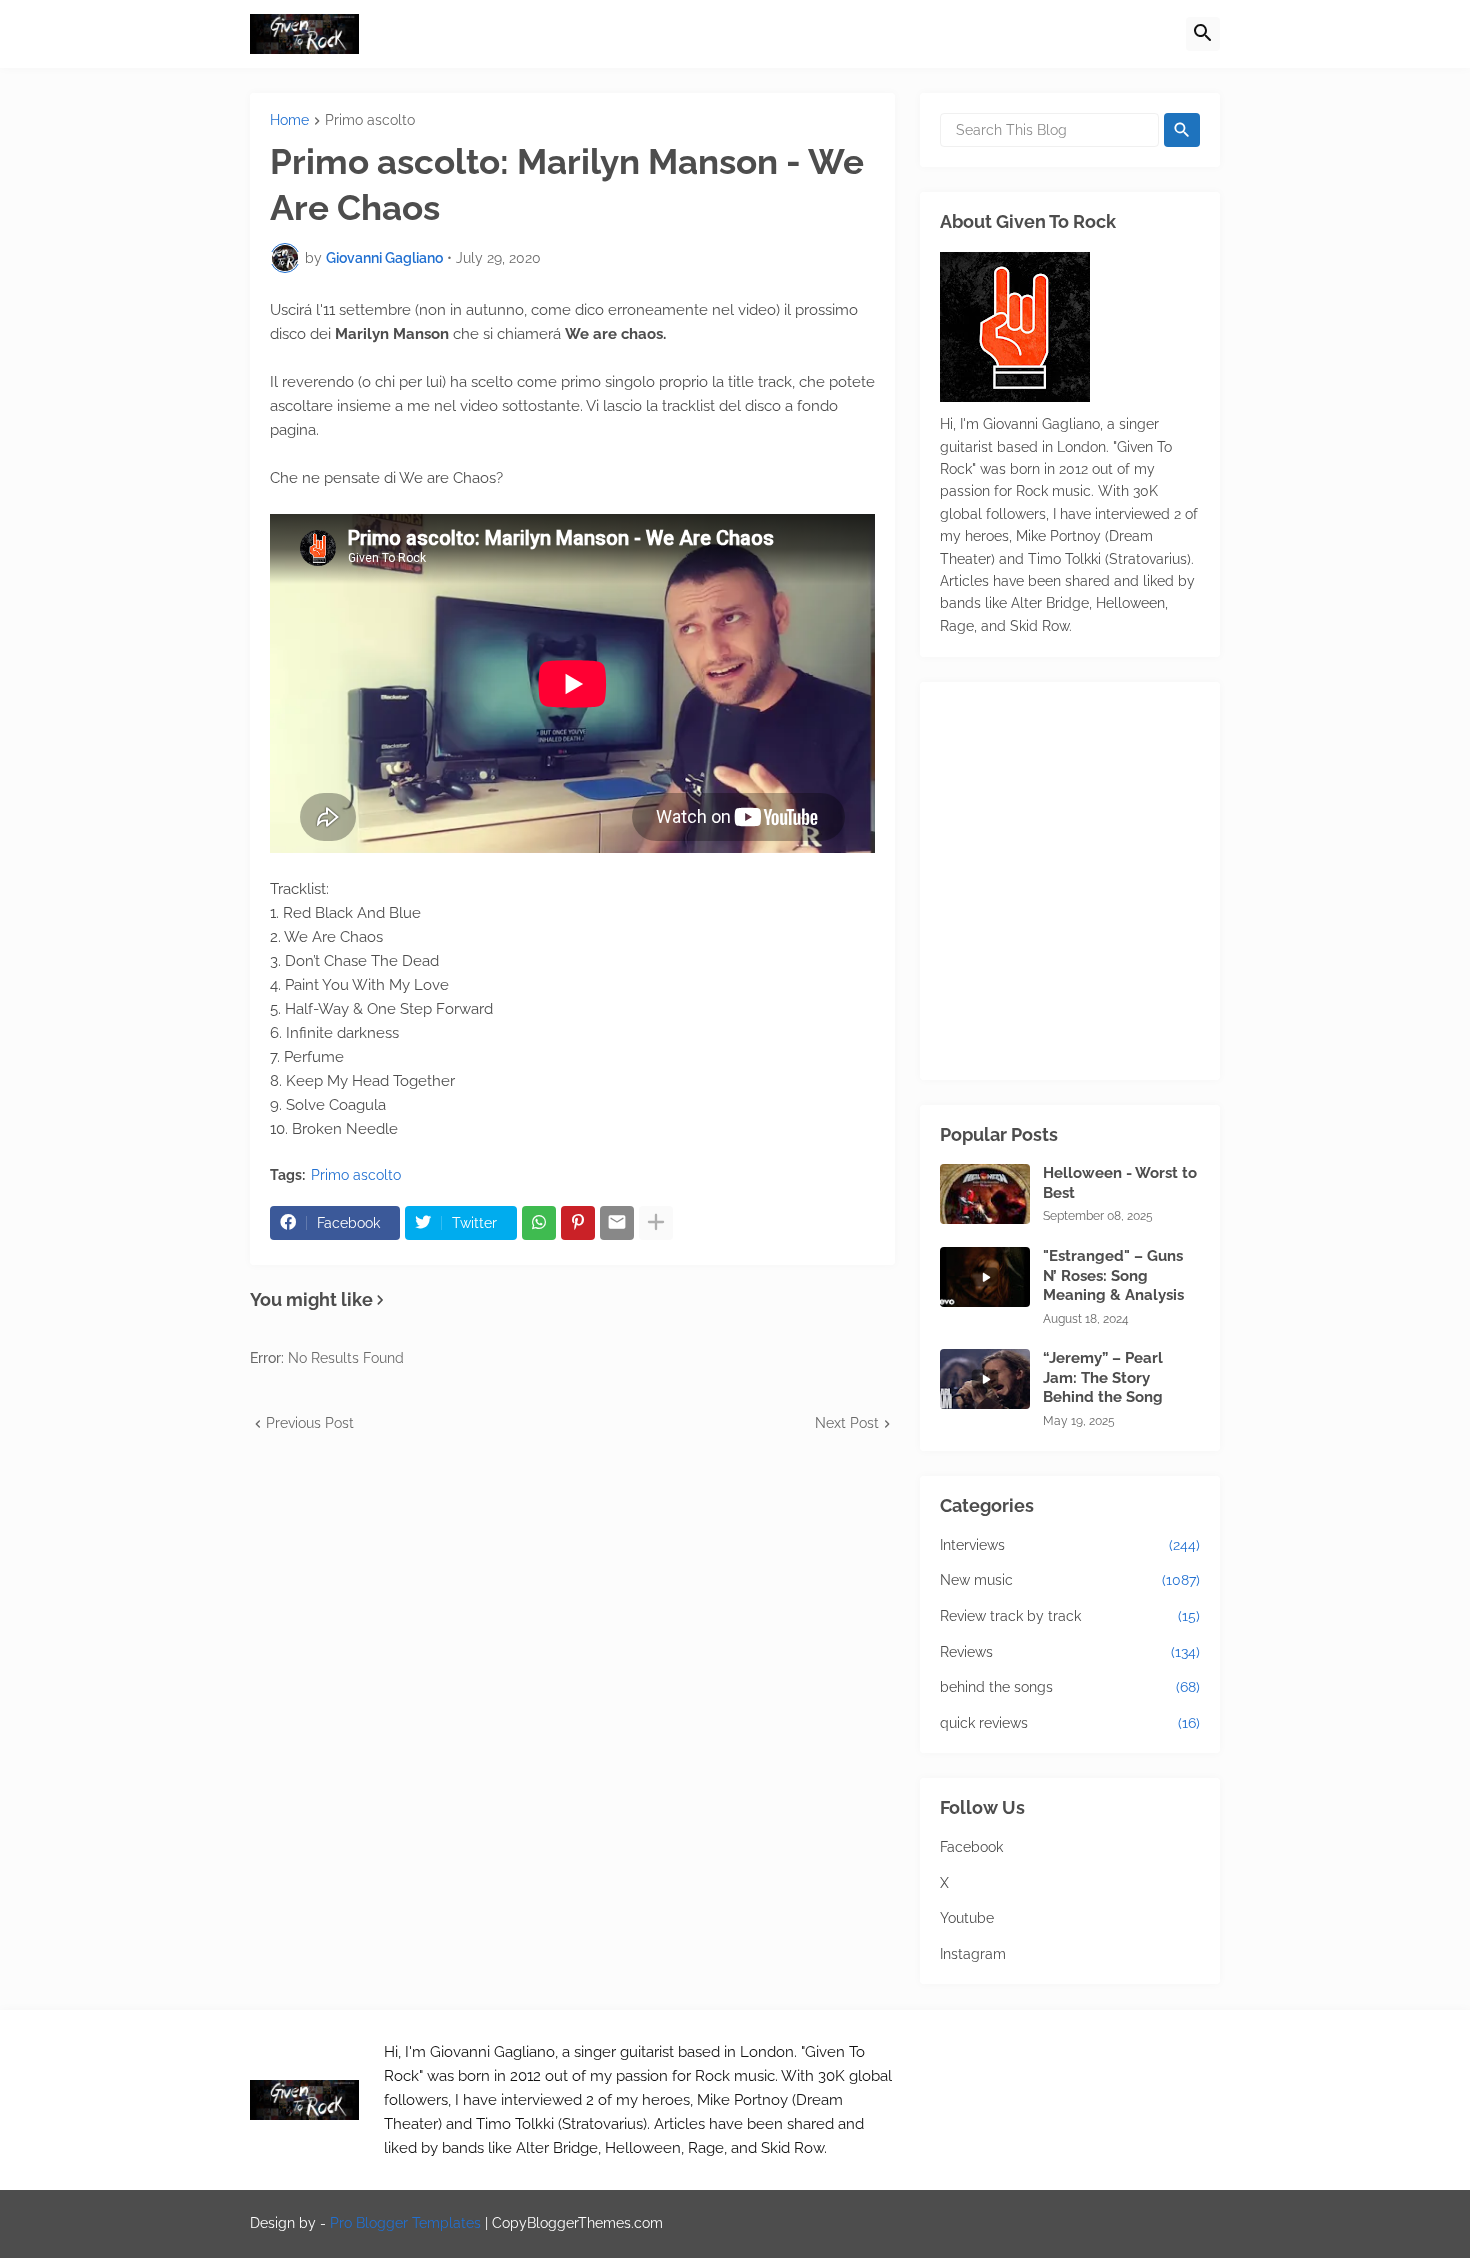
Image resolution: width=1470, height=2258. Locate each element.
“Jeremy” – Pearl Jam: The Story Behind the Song (1103, 1377)
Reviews (1070, 1652)
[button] (1203, 34)
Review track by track (1070, 1616)
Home (289, 120)
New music (1070, 1580)
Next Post (847, 1423)
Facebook (971, 1847)
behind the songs (1070, 1687)
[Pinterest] (578, 1223)
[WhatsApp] (539, 1223)
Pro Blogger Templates (405, 2223)
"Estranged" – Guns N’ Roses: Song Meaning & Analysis (1113, 1275)
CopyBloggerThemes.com (577, 2223)
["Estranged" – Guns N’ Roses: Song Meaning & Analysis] (985, 1277)
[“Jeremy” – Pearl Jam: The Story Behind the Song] (985, 1379)
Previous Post (310, 1423)
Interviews (1070, 1545)
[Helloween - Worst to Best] (985, 1194)
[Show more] (656, 1223)
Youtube (967, 1918)
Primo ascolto (370, 120)
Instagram (973, 1954)
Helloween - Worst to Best (1120, 1183)
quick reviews (1070, 1723)
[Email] (617, 1223)
